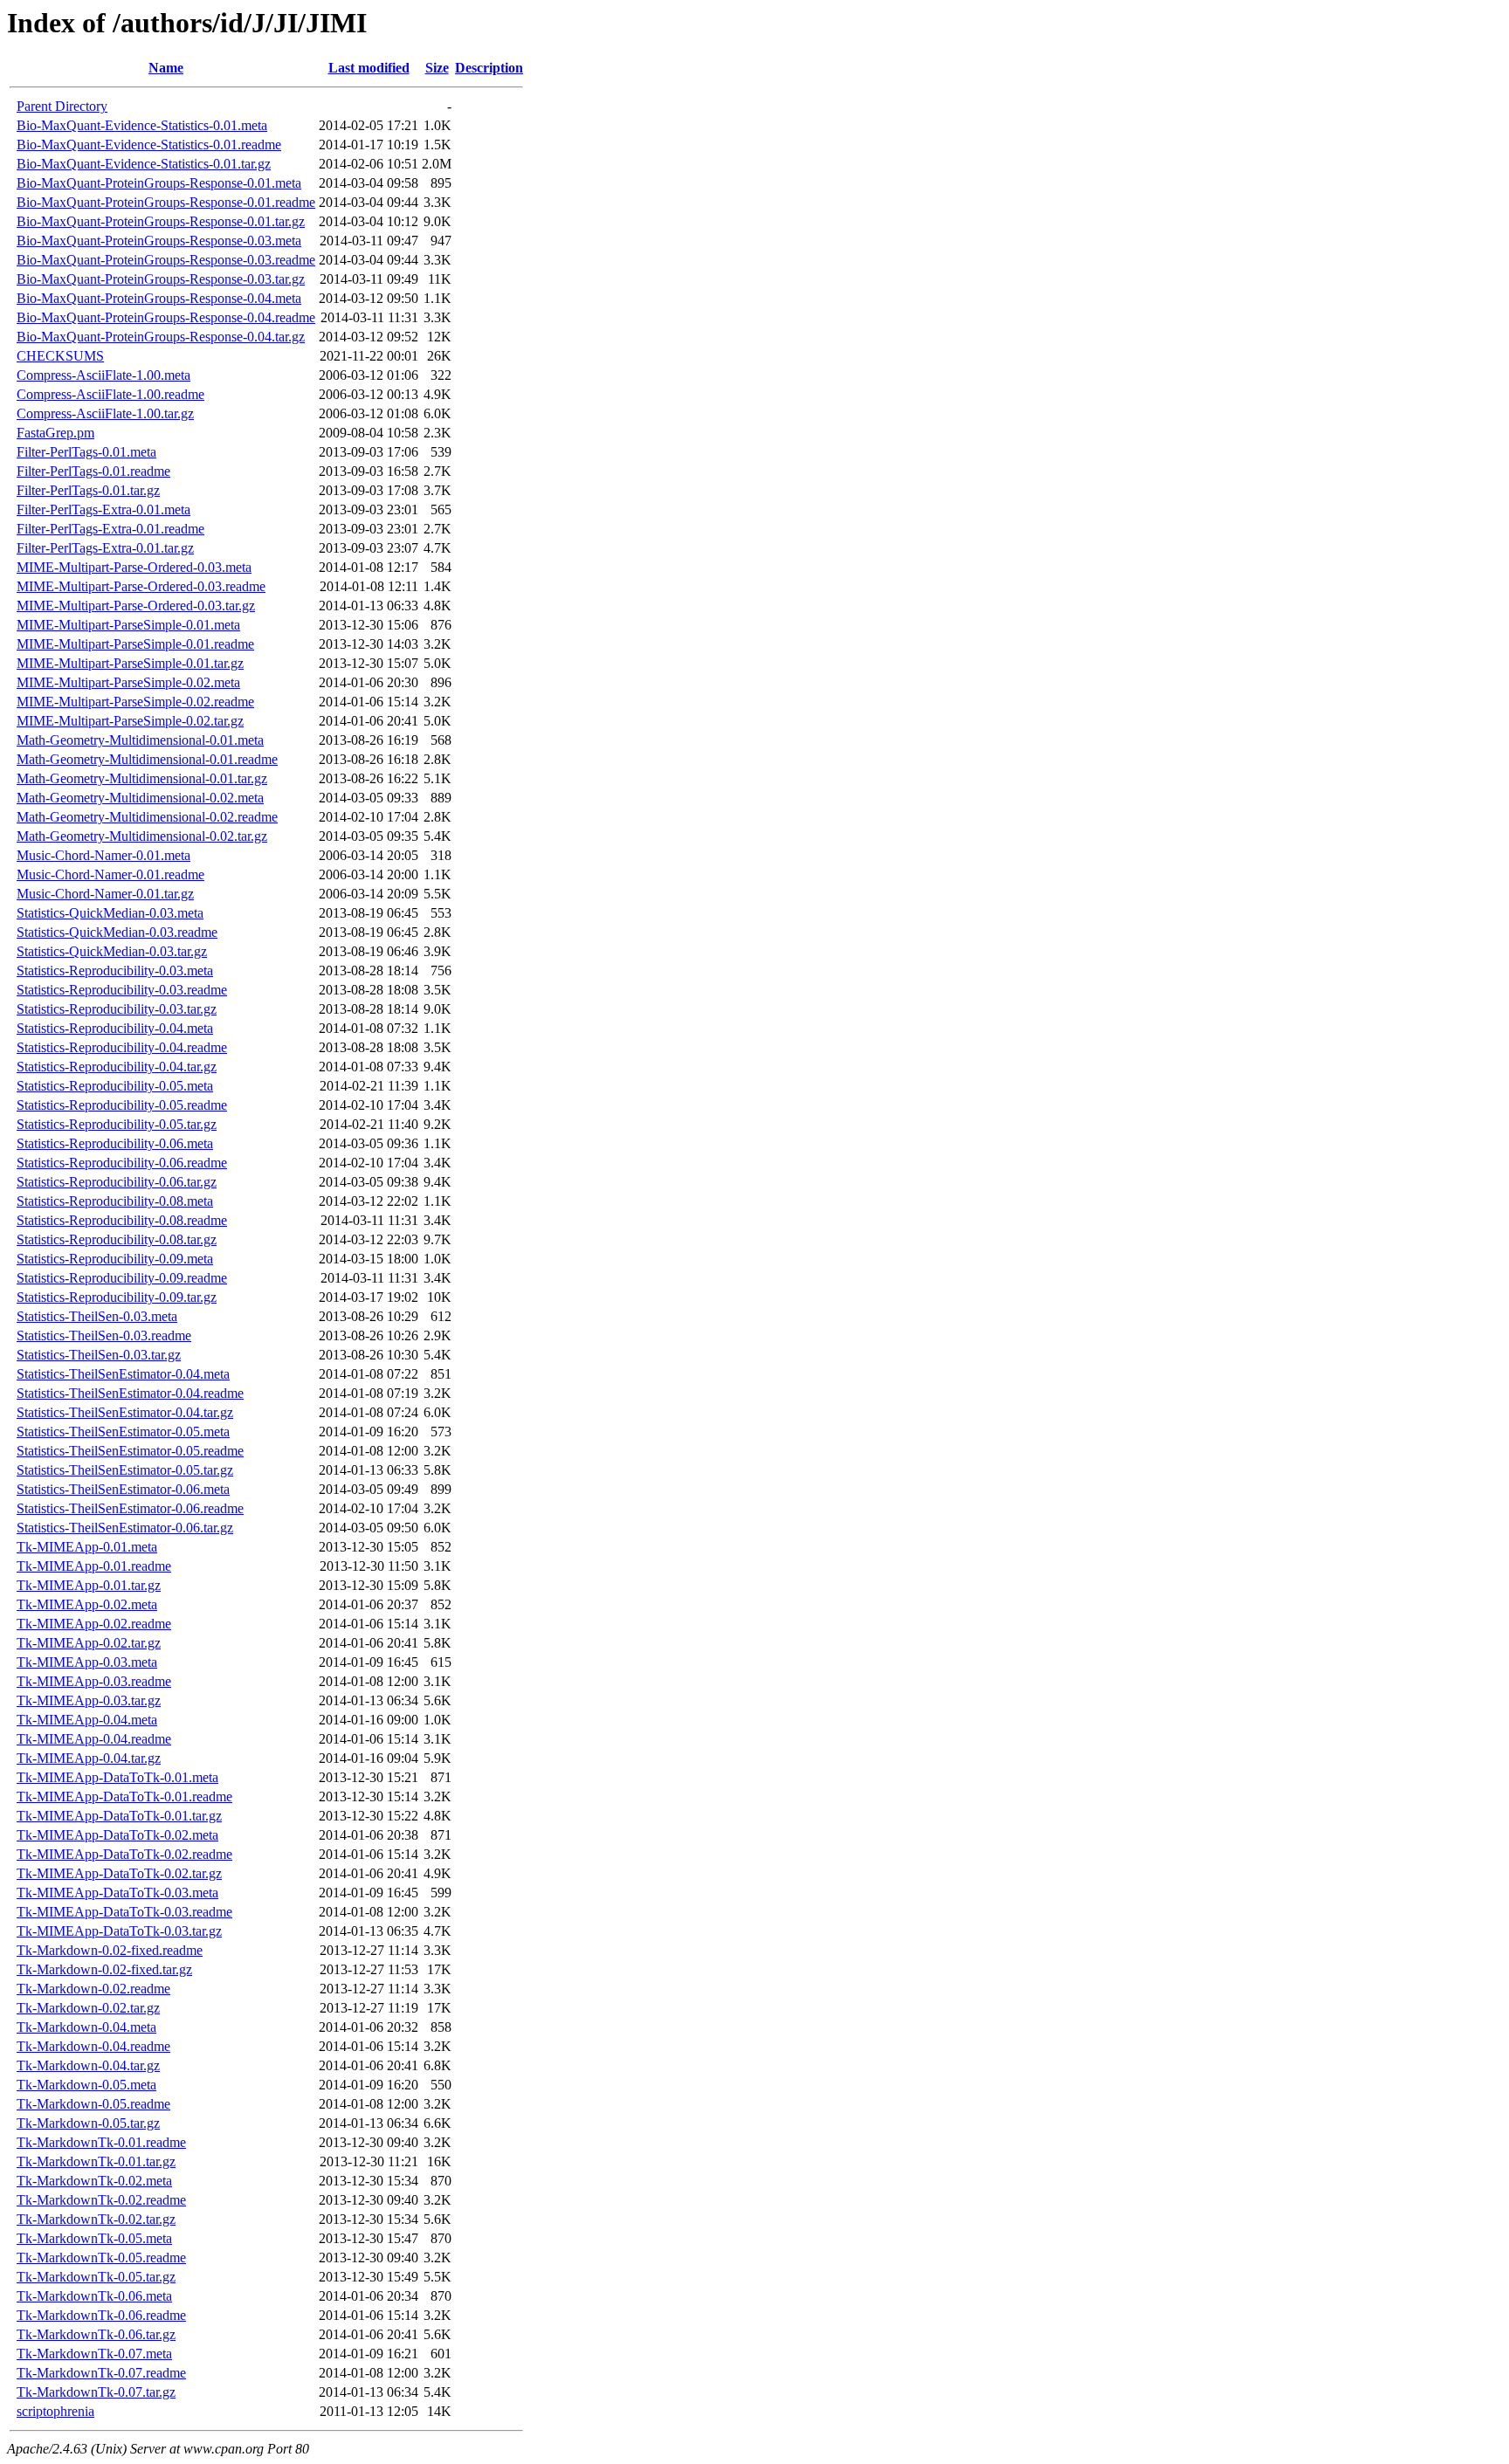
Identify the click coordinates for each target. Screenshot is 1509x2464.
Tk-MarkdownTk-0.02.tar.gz (96, 2219)
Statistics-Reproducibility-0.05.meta (115, 1086)
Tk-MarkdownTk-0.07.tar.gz (96, 2392)
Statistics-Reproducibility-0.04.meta (115, 1028)
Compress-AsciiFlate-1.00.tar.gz (105, 413)
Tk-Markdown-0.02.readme (93, 1989)
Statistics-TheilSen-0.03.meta (97, 1316)
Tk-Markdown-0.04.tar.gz (88, 2065)
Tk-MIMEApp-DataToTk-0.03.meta (117, 1893)
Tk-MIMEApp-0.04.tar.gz (89, 1758)
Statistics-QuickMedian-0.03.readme (117, 932)
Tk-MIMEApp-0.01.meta (87, 1547)
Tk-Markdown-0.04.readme (93, 2046)
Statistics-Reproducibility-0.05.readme (122, 1105)
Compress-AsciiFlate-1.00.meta (103, 375)
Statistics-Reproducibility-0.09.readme (122, 1278)
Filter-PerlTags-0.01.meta (86, 452)
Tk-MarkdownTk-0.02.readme (101, 2200)
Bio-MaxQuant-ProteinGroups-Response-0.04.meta (159, 298)
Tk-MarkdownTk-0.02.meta (94, 2181)
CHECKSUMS (60, 356)
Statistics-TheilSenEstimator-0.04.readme (130, 1393)
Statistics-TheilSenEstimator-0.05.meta (123, 1432)
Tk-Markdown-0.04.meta (86, 2027)
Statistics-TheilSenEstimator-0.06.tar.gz (125, 1528)
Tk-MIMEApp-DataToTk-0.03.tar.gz (119, 1931)
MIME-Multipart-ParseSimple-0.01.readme (135, 644)
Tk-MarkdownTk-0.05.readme (101, 2258)
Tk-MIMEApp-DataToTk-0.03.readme (124, 1912)
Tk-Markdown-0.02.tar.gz (88, 2008)
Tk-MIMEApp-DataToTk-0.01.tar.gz (119, 1816)
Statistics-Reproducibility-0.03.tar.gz (117, 1009)
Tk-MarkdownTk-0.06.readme (101, 2315)
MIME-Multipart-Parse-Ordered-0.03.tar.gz (136, 606)
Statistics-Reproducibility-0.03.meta (115, 970)
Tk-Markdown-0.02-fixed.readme (110, 1950)
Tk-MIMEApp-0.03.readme (94, 1681)
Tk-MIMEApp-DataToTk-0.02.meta (117, 1835)
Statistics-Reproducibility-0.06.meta (115, 1143)
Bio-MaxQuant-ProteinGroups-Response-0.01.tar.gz (161, 221)
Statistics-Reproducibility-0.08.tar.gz (117, 1239)
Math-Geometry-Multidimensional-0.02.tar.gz (142, 836)
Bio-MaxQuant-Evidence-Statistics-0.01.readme (149, 145)
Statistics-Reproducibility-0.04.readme (122, 1047)
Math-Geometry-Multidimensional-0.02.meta (140, 798)
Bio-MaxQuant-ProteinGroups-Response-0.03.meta (159, 241)
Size (437, 68)
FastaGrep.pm (55, 433)
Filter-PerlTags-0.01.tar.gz (88, 490)
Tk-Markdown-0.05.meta (86, 2085)
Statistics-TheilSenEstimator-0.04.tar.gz (125, 1412)
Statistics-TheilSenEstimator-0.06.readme (130, 1508)
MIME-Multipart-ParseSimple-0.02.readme (135, 702)
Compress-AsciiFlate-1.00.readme (110, 394)
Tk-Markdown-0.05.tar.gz (88, 2123)
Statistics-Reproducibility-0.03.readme (122, 990)
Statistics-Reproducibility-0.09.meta (115, 1259)
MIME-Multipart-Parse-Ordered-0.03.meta (134, 567)
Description (489, 68)
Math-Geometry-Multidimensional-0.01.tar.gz (142, 778)
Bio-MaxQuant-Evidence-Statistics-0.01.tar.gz (144, 164)
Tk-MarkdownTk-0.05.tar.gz (96, 2277)
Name (166, 68)
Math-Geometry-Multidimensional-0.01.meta (140, 740)
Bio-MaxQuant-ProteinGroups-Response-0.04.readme (166, 317)
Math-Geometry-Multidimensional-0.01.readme (147, 759)
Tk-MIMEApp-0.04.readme (94, 1739)
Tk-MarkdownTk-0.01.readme (101, 2142)
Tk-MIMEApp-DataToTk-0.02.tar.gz (119, 1873)
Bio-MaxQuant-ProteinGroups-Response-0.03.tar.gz (161, 279)
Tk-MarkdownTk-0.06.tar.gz (96, 2334)
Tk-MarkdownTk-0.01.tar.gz (96, 2161)
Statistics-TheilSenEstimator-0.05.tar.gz (125, 1470)
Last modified (369, 68)
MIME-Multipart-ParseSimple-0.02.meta (128, 682)
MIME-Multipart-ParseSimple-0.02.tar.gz (130, 721)
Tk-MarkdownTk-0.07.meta (94, 2354)
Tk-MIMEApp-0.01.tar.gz (89, 1585)
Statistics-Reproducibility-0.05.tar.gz (117, 1124)
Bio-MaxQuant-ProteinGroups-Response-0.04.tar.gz (161, 337)
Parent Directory (62, 106)
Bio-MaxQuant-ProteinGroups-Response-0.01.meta (159, 183)
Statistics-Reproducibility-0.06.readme (122, 1163)
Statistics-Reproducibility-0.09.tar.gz (117, 1297)
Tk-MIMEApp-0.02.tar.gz (89, 1643)
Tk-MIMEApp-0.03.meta (87, 1662)
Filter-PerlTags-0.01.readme (93, 471)
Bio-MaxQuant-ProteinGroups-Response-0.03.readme (166, 260)
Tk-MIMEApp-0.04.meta (87, 1720)
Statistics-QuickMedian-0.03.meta (110, 913)
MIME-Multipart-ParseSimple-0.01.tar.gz (130, 663)
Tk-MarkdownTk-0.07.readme (101, 2373)
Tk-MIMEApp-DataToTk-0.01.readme (124, 1796)
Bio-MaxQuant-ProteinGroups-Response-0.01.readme (166, 202)
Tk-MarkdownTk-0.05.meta (94, 2238)
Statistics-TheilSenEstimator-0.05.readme (130, 1451)
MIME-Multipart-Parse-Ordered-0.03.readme (141, 586)
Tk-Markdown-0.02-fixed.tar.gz (104, 1969)
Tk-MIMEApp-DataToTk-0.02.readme (124, 1854)
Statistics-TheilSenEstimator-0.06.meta (123, 1489)
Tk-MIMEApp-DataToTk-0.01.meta (117, 1777)
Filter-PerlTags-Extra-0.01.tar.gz (105, 548)
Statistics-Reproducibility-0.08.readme (122, 1220)
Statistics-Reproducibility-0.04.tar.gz (117, 1067)
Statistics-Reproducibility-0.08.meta (115, 1201)
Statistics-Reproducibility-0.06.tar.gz (117, 1182)
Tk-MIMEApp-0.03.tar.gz (89, 1700)
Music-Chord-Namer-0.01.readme (110, 874)
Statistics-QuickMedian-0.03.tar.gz (112, 951)
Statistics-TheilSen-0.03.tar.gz (99, 1355)
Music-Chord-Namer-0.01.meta (103, 855)
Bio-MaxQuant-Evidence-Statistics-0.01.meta (142, 125)
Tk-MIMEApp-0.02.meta (87, 1604)
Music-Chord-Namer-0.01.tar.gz (105, 894)
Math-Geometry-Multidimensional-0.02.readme (147, 817)
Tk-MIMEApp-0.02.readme (94, 1624)
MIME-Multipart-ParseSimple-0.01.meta (128, 625)
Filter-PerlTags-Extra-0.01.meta (103, 509)
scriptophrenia (55, 2411)
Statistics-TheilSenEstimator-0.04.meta (123, 1374)
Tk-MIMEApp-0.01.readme (94, 1566)
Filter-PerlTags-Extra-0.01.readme (110, 529)
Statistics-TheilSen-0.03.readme (104, 1335)
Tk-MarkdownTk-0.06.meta (94, 2296)
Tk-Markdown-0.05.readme (93, 2104)
